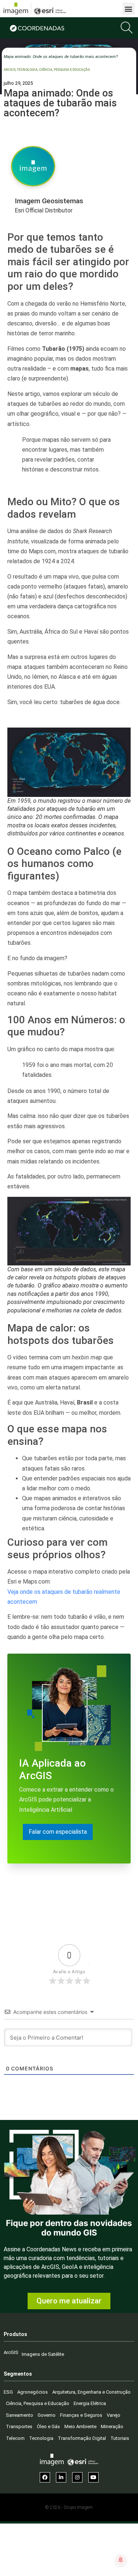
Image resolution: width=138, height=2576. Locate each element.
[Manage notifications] (121, 2560)
